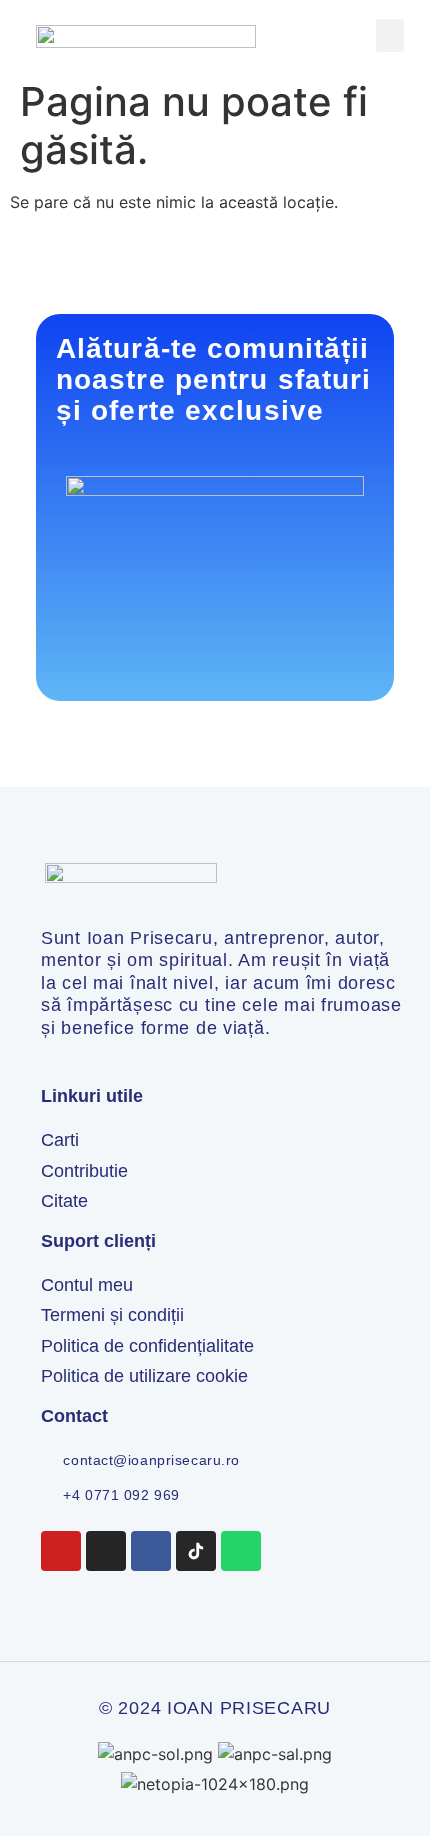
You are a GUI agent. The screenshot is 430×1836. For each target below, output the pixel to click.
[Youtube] (61, 1551)
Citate (64, 1201)
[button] (390, 35)
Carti (60, 1140)
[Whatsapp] (241, 1551)
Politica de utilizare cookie (144, 1376)
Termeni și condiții (112, 1315)
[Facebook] (151, 1551)
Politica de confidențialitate (147, 1346)
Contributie (84, 1171)
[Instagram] (106, 1551)
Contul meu (87, 1285)
